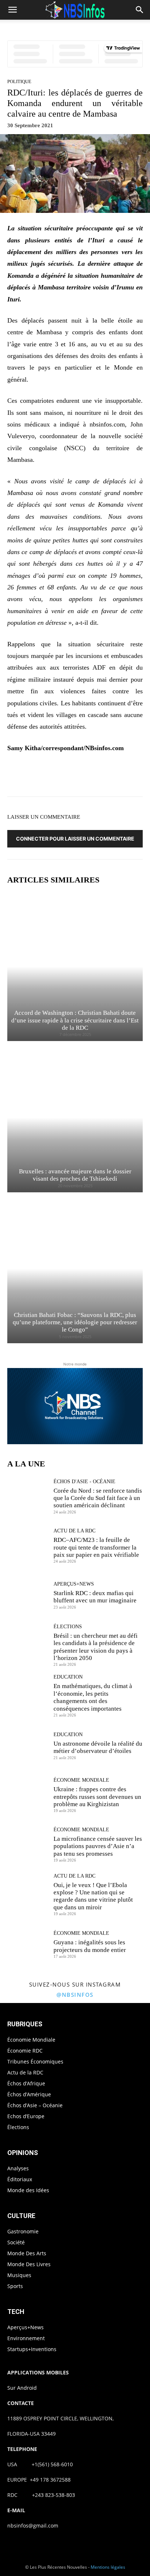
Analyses (18, 2168)
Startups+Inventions (32, 2349)
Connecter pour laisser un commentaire (75, 839)
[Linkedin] (111, 776)
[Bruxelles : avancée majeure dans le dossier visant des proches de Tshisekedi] (75, 1117)
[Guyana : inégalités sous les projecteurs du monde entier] (28, 1944)
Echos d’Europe (26, 2116)
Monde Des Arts (27, 2253)
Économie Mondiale (81, 1780)
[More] (129, 776)
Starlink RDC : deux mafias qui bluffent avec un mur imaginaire (95, 1597)
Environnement (26, 2338)
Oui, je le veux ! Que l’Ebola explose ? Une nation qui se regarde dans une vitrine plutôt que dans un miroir (93, 1896)
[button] (12, 10)
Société (16, 2242)
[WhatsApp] (95, 776)
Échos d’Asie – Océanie (35, 2105)
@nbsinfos (75, 1995)
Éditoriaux (20, 2179)
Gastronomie (23, 2231)
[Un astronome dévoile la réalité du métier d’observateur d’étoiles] (28, 1746)
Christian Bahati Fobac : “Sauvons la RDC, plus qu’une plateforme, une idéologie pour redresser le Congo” (75, 1322)
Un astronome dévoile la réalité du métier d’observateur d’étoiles (98, 1747)
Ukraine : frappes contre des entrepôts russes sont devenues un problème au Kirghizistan (97, 1797)
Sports (15, 2286)
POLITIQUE (19, 81)
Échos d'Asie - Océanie (84, 1482)
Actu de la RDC (74, 1531)
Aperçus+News (74, 1584)
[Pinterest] (78, 776)
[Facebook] (44, 776)
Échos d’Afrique (26, 2083)
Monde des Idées (28, 2190)
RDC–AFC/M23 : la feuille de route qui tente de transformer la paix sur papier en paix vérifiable (96, 1547)
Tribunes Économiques (35, 2061)
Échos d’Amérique (29, 2094)
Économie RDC (25, 2051)
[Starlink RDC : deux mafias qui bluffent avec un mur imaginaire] (28, 1595)
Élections (68, 1627)
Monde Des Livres (29, 2264)
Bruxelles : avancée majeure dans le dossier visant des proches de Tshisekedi (75, 1175)
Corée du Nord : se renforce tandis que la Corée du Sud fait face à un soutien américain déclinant (98, 1498)
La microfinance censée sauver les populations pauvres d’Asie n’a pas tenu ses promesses (98, 1846)
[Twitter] (61, 776)
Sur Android (22, 2388)
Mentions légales (108, 2567)
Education (68, 1677)
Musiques (19, 2275)
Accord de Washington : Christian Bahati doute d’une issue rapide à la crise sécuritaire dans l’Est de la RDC (75, 1020)
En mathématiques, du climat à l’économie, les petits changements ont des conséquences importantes (93, 1697)
